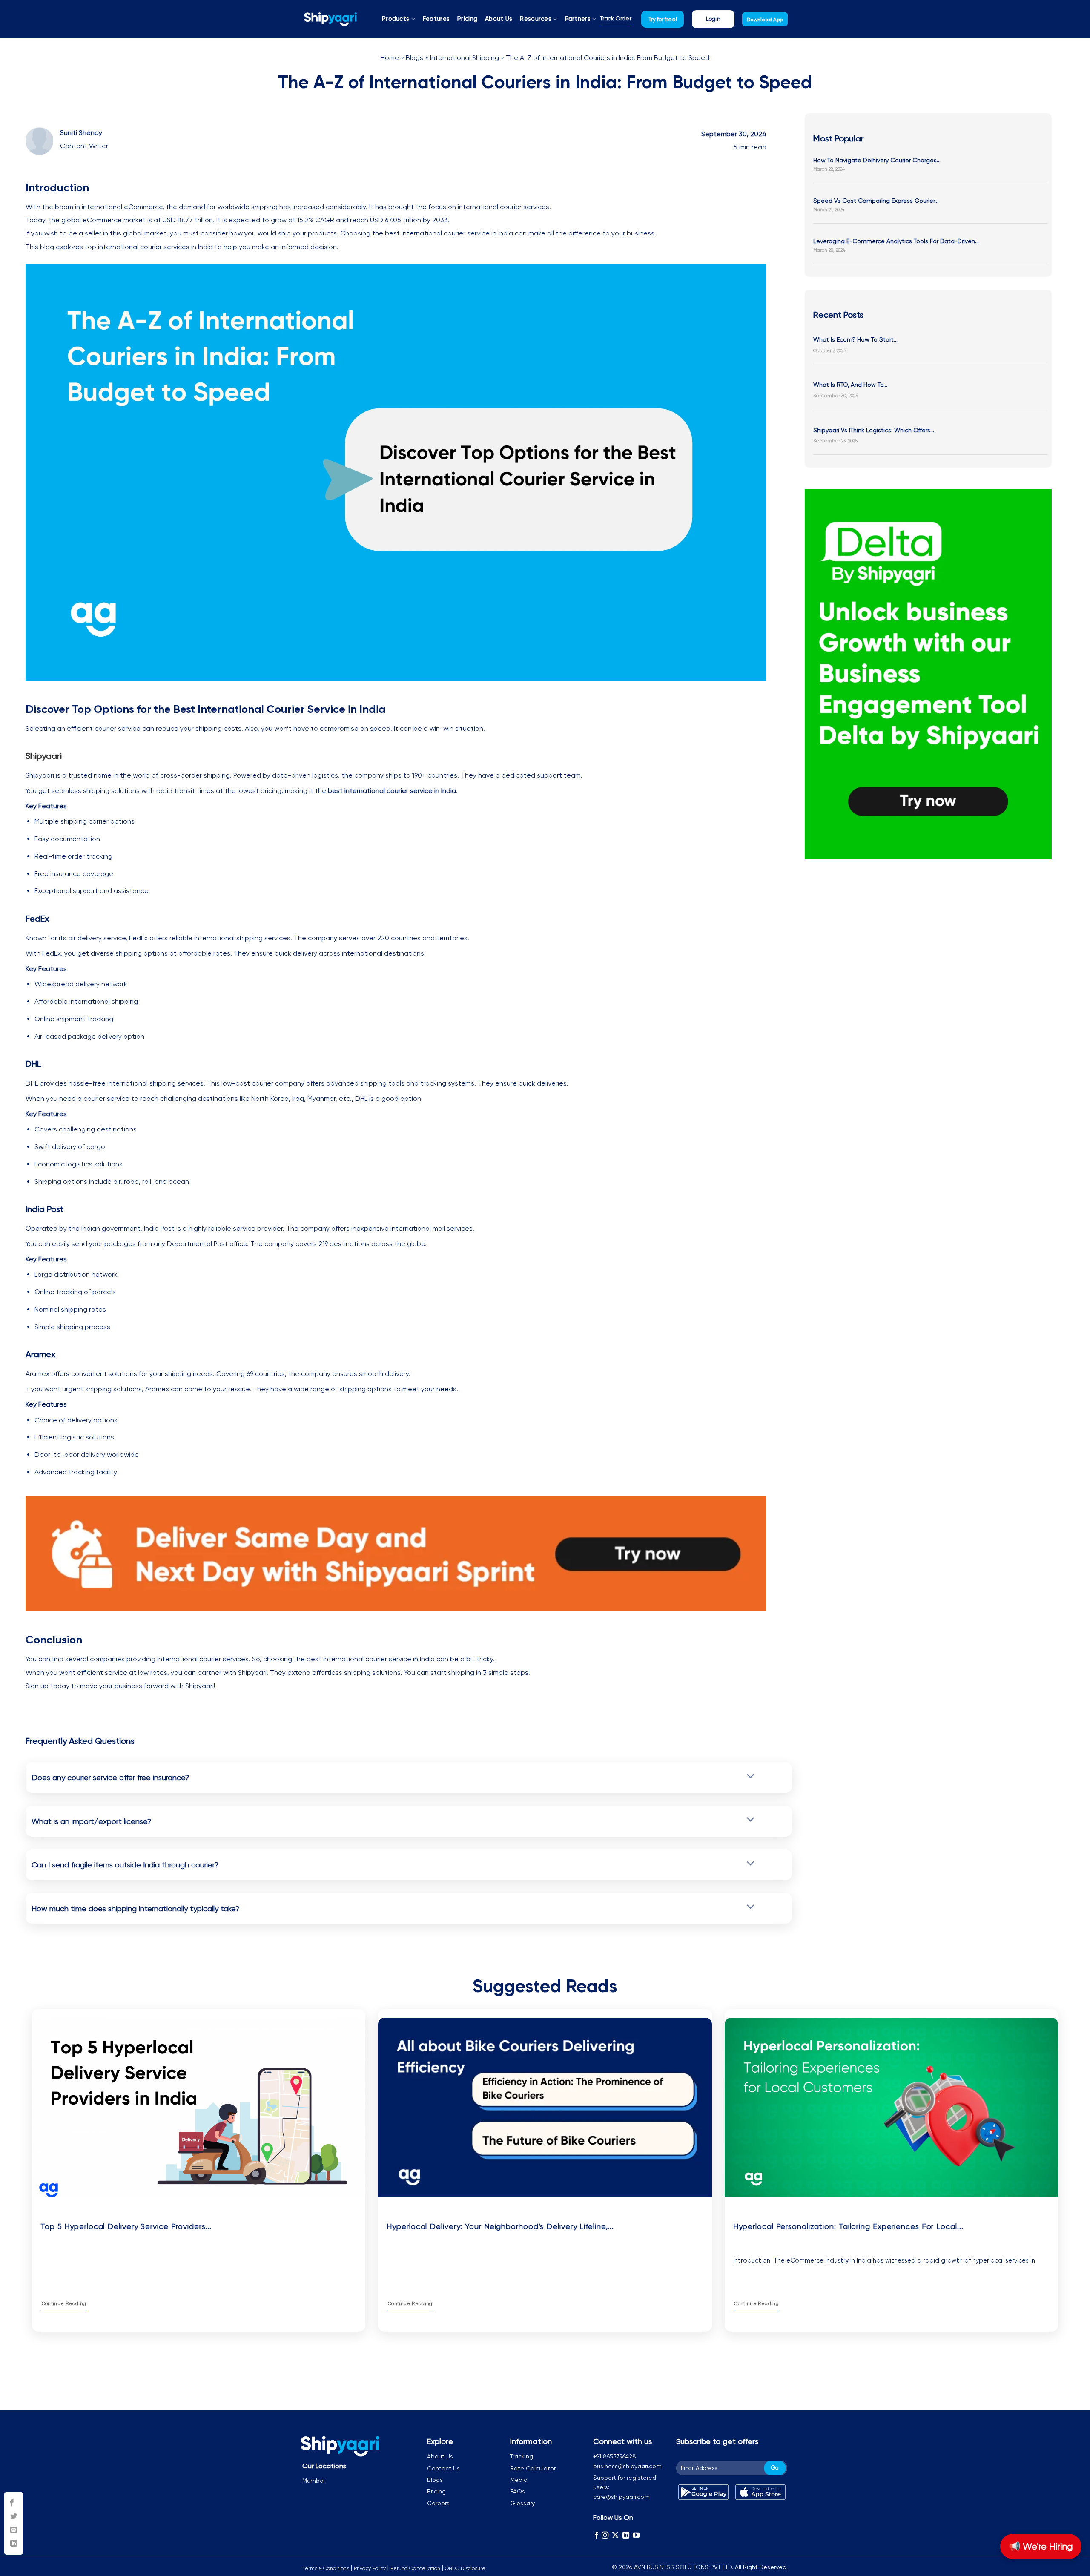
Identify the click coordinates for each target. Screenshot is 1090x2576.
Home (390, 58)
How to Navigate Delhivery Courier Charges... (877, 160)
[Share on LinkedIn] (14, 2544)
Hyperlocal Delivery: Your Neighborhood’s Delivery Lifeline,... (500, 2226)
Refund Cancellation (415, 2568)
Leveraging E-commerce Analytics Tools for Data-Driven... (896, 241)
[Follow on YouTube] (636, 2535)
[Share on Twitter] (14, 2517)
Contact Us (443, 2468)
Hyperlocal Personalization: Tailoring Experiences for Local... (848, 2226)
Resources (536, 19)
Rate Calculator (533, 2468)
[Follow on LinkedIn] (626, 2535)
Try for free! (663, 19)
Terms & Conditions (326, 2568)
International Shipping (465, 58)
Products (396, 19)
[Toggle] (750, 1776)
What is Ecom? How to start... (855, 339)
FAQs (518, 2491)
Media (519, 2480)
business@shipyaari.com (627, 2466)
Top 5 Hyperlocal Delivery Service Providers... (126, 2226)
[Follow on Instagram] (605, 2535)
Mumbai (314, 2481)
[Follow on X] (615, 2535)
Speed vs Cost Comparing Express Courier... (876, 201)
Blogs (414, 58)
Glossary (522, 2503)
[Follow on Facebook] (597, 2535)
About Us (499, 19)
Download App (765, 20)
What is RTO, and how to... (850, 385)
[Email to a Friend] (14, 2530)
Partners (578, 19)
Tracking (522, 2456)
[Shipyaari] (330, 19)
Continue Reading (64, 2303)
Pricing (467, 19)
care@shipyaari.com (621, 2497)
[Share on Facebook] (14, 2503)
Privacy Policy (370, 2568)
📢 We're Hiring (1041, 2546)
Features (436, 19)
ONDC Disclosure (465, 2568)
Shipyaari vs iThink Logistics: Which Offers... (874, 430)
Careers (438, 2503)
